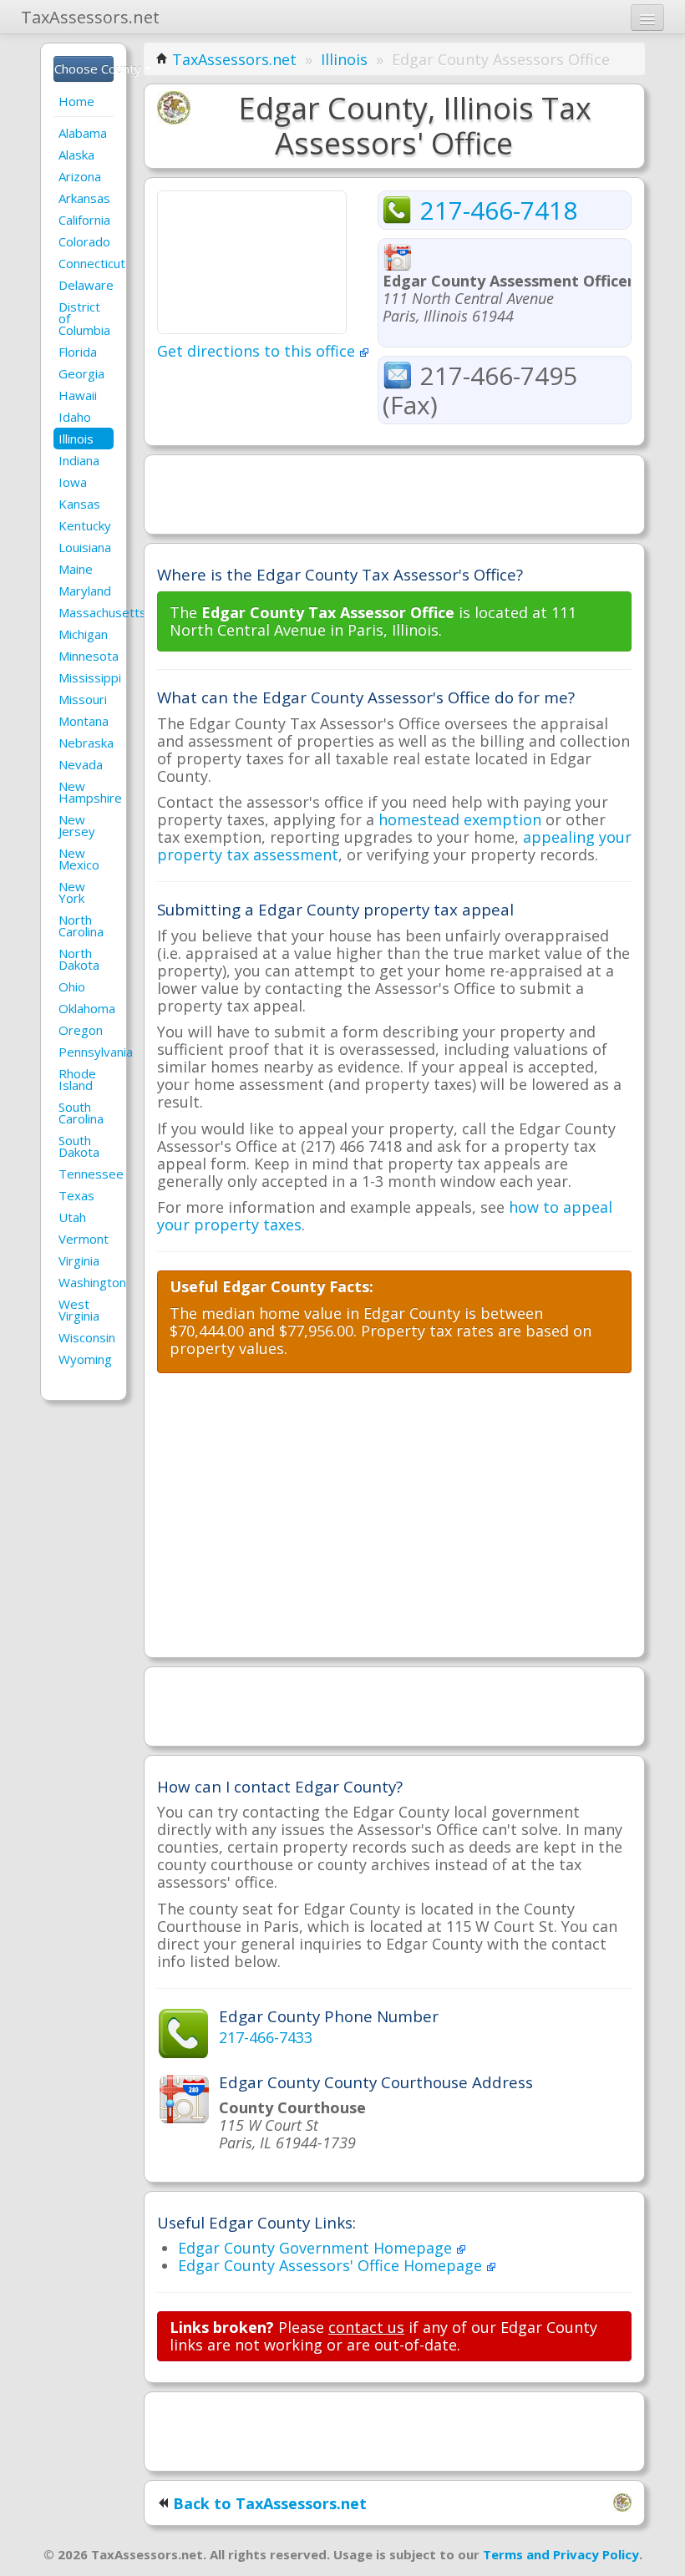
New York (72, 892)
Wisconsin (86, 1337)
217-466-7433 (266, 2037)
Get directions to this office (258, 351)
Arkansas (84, 198)
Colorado (84, 241)
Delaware (86, 285)
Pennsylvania (86, 1052)
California (84, 220)
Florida (78, 352)
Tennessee (86, 1174)
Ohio (72, 986)
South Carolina (81, 1113)
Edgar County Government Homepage (317, 2248)
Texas (76, 1195)
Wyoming (85, 1359)
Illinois (76, 439)
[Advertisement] (394, 493)
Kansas (79, 504)
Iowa (73, 482)
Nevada (81, 764)
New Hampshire (86, 792)
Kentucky (85, 525)
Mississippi (86, 677)
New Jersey (77, 825)
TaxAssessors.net (234, 59)
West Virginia (79, 1310)
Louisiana (85, 547)
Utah (72, 1217)
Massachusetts (86, 612)
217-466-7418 (499, 210)
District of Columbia (84, 318)
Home (76, 101)
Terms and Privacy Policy (561, 2554)
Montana (84, 721)
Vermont (84, 1239)
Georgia (81, 373)
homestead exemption (460, 819)
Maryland (85, 591)
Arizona (80, 176)
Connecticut (86, 263)
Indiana (79, 460)
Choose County (84, 68)
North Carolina (81, 925)
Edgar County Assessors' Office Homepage (332, 2265)
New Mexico (79, 859)
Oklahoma (86, 1008)
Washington (86, 1282)
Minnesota (86, 656)
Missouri (83, 699)
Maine (76, 569)
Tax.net (90, 17)
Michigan (83, 634)
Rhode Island (77, 1079)
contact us (366, 2327)
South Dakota (79, 1146)
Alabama (83, 133)
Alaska (76, 155)
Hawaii (78, 395)
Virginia (79, 1260)
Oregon (81, 1030)
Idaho (75, 417)
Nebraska (86, 743)
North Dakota (79, 959)
